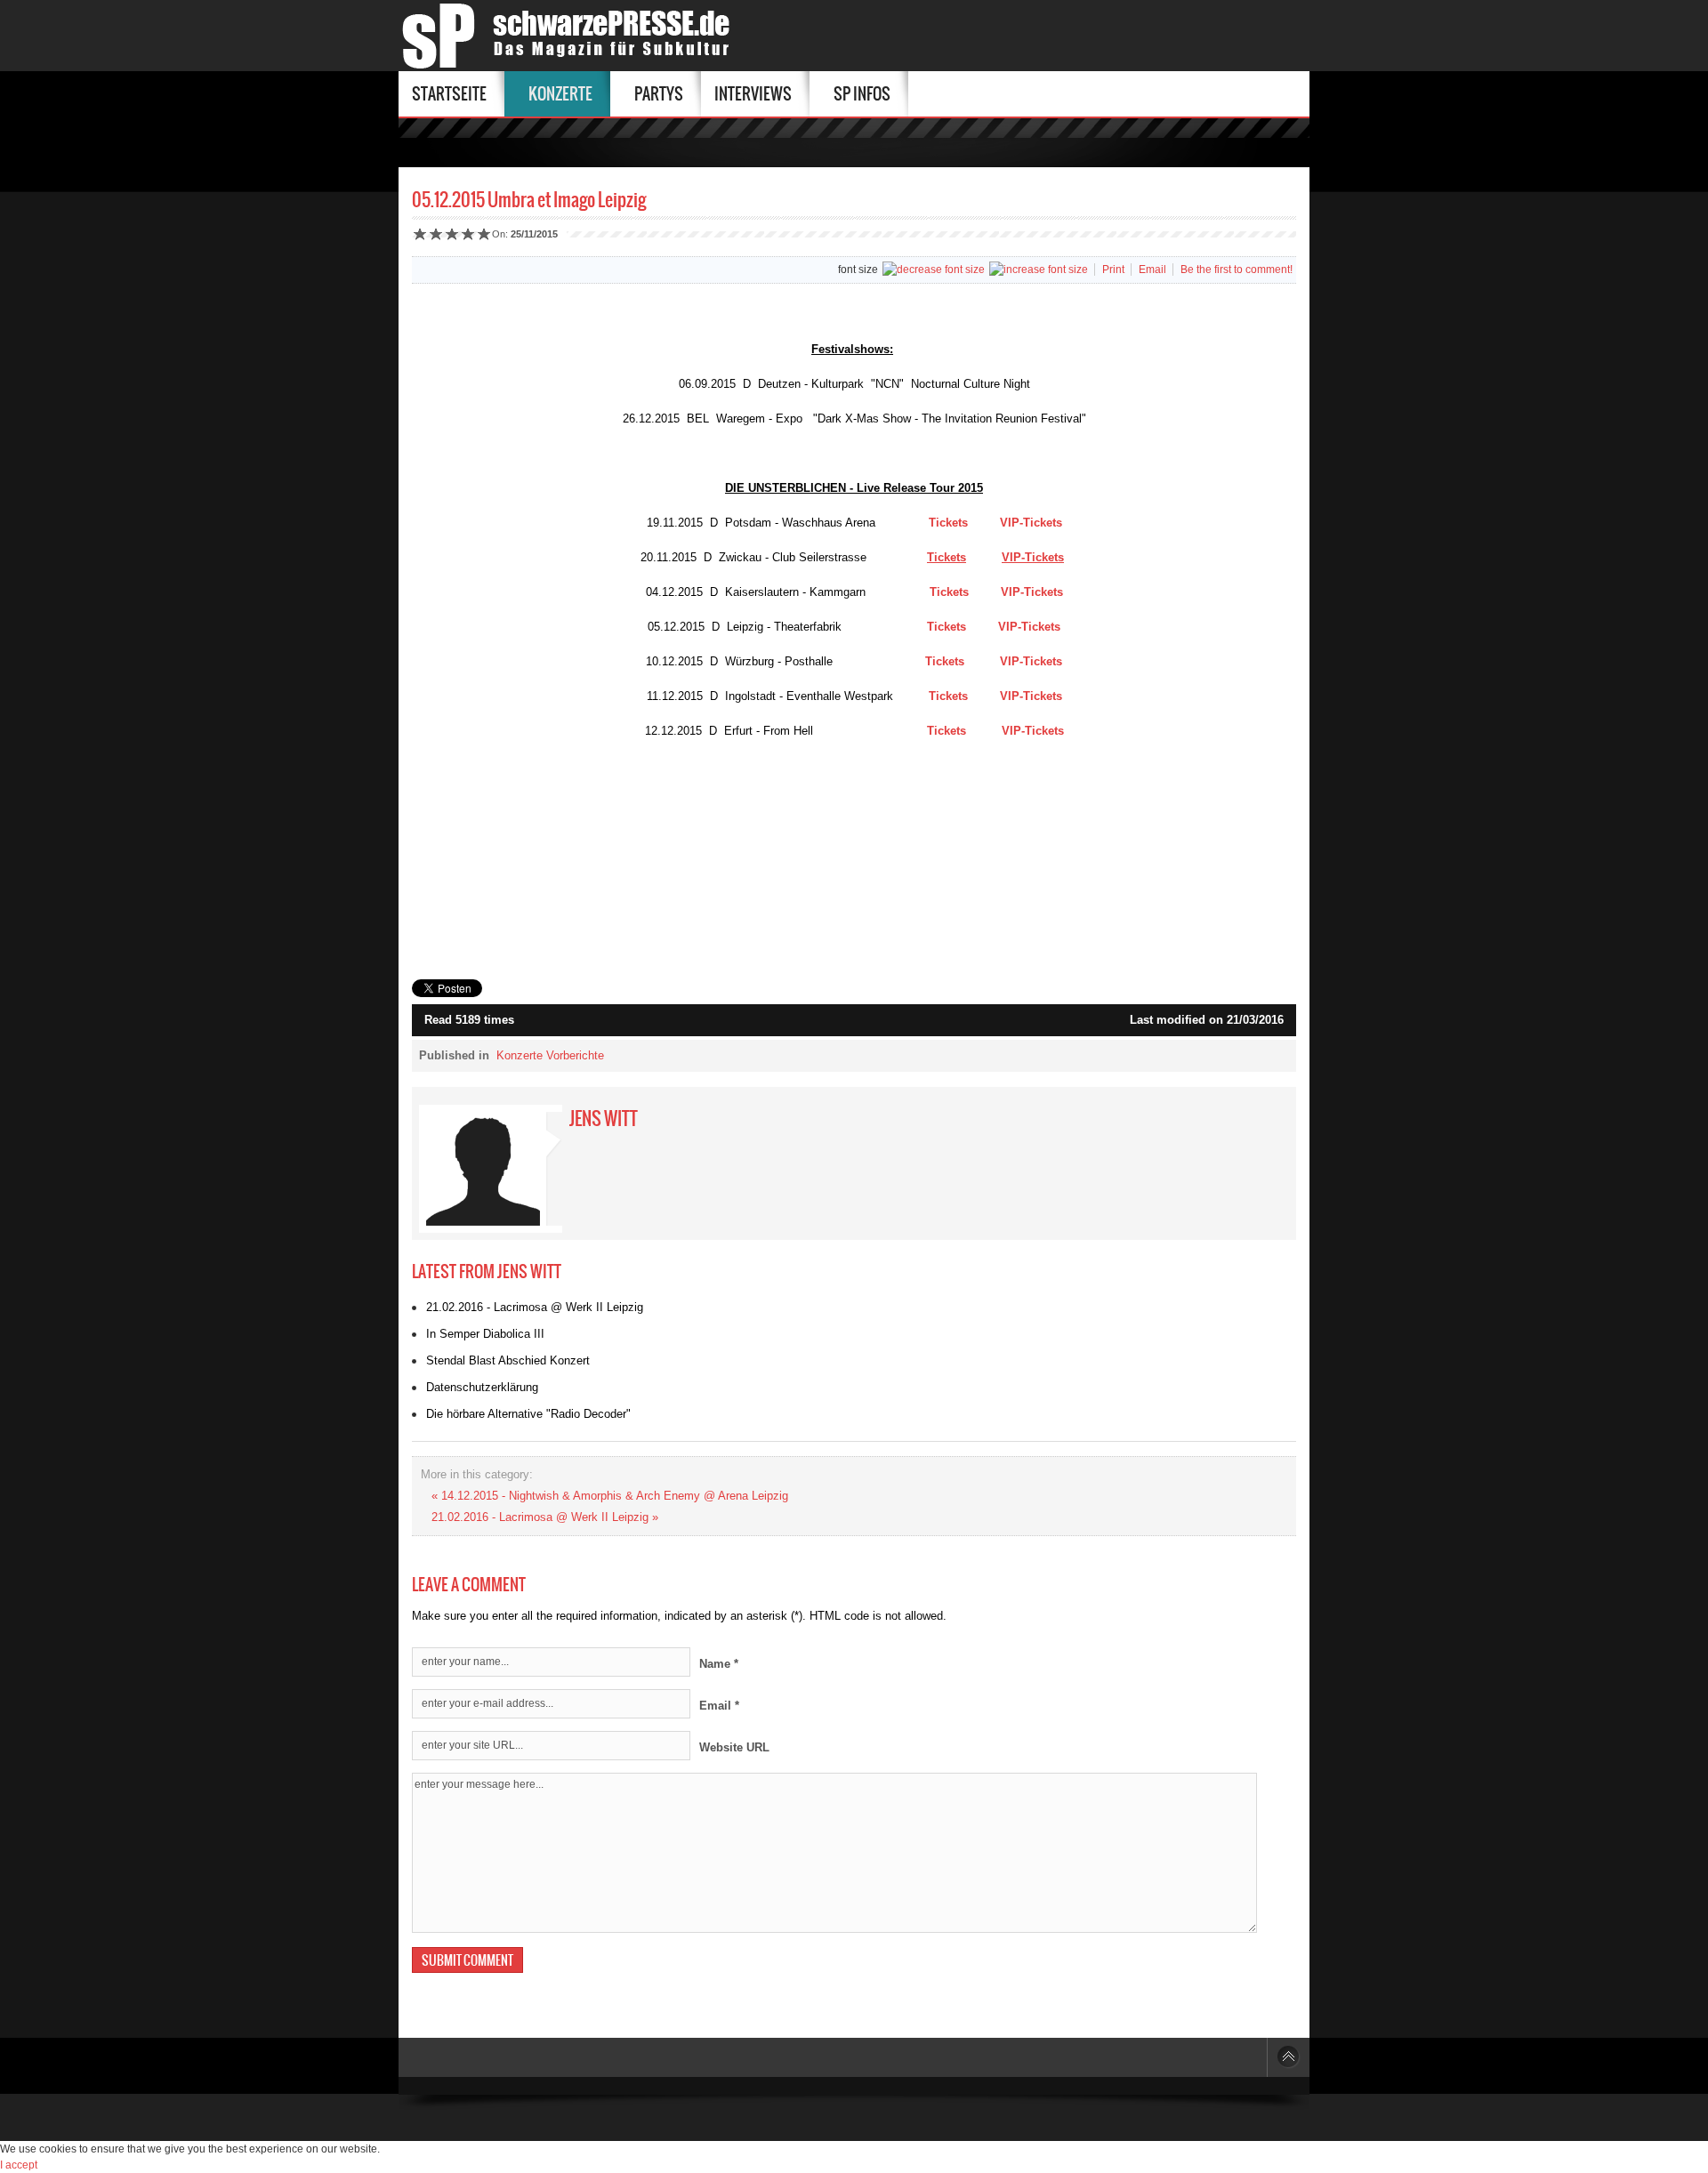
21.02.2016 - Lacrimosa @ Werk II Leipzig (535, 1307)
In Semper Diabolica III (485, 1334)
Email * (719, 1706)
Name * (719, 1664)
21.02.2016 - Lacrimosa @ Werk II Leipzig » (545, 1517)
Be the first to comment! (1237, 270)
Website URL (734, 1747)
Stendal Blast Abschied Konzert (508, 1360)
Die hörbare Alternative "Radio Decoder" (528, 1414)
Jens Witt (604, 1119)
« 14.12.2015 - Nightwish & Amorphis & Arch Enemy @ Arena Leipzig (610, 1496)
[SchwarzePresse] (572, 36)
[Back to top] (1288, 2057)
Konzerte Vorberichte (550, 1055)
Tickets (948, 523)
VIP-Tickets (1031, 523)
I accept (19, 2165)
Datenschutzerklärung (482, 1387)
